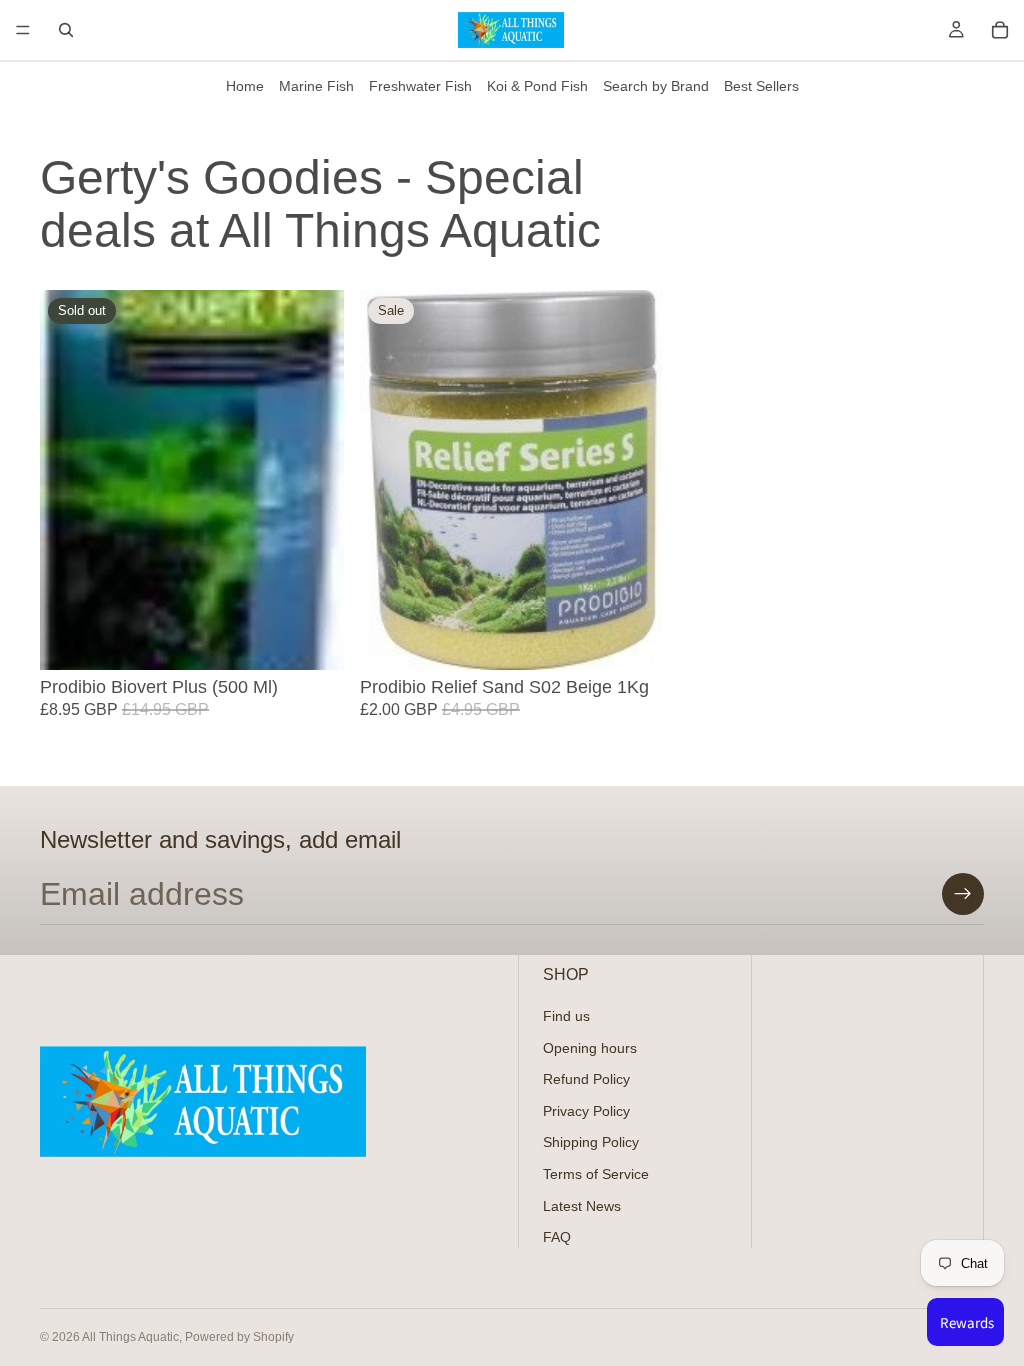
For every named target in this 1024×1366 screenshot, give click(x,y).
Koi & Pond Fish (537, 86)
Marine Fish (316, 86)
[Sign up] (963, 894)
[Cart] (1000, 30)
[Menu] (23, 30)
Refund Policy (586, 1080)
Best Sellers (761, 86)
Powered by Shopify (239, 1337)
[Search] (66, 30)
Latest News (582, 1206)
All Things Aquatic (130, 1337)
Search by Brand (656, 86)
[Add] (633, 639)
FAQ (557, 1238)
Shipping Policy (591, 1143)
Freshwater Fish (420, 86)
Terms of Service (596, 1174)
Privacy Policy (586, 1111)
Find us (566, 1016)
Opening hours (590, 1048)
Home (245, 86)
